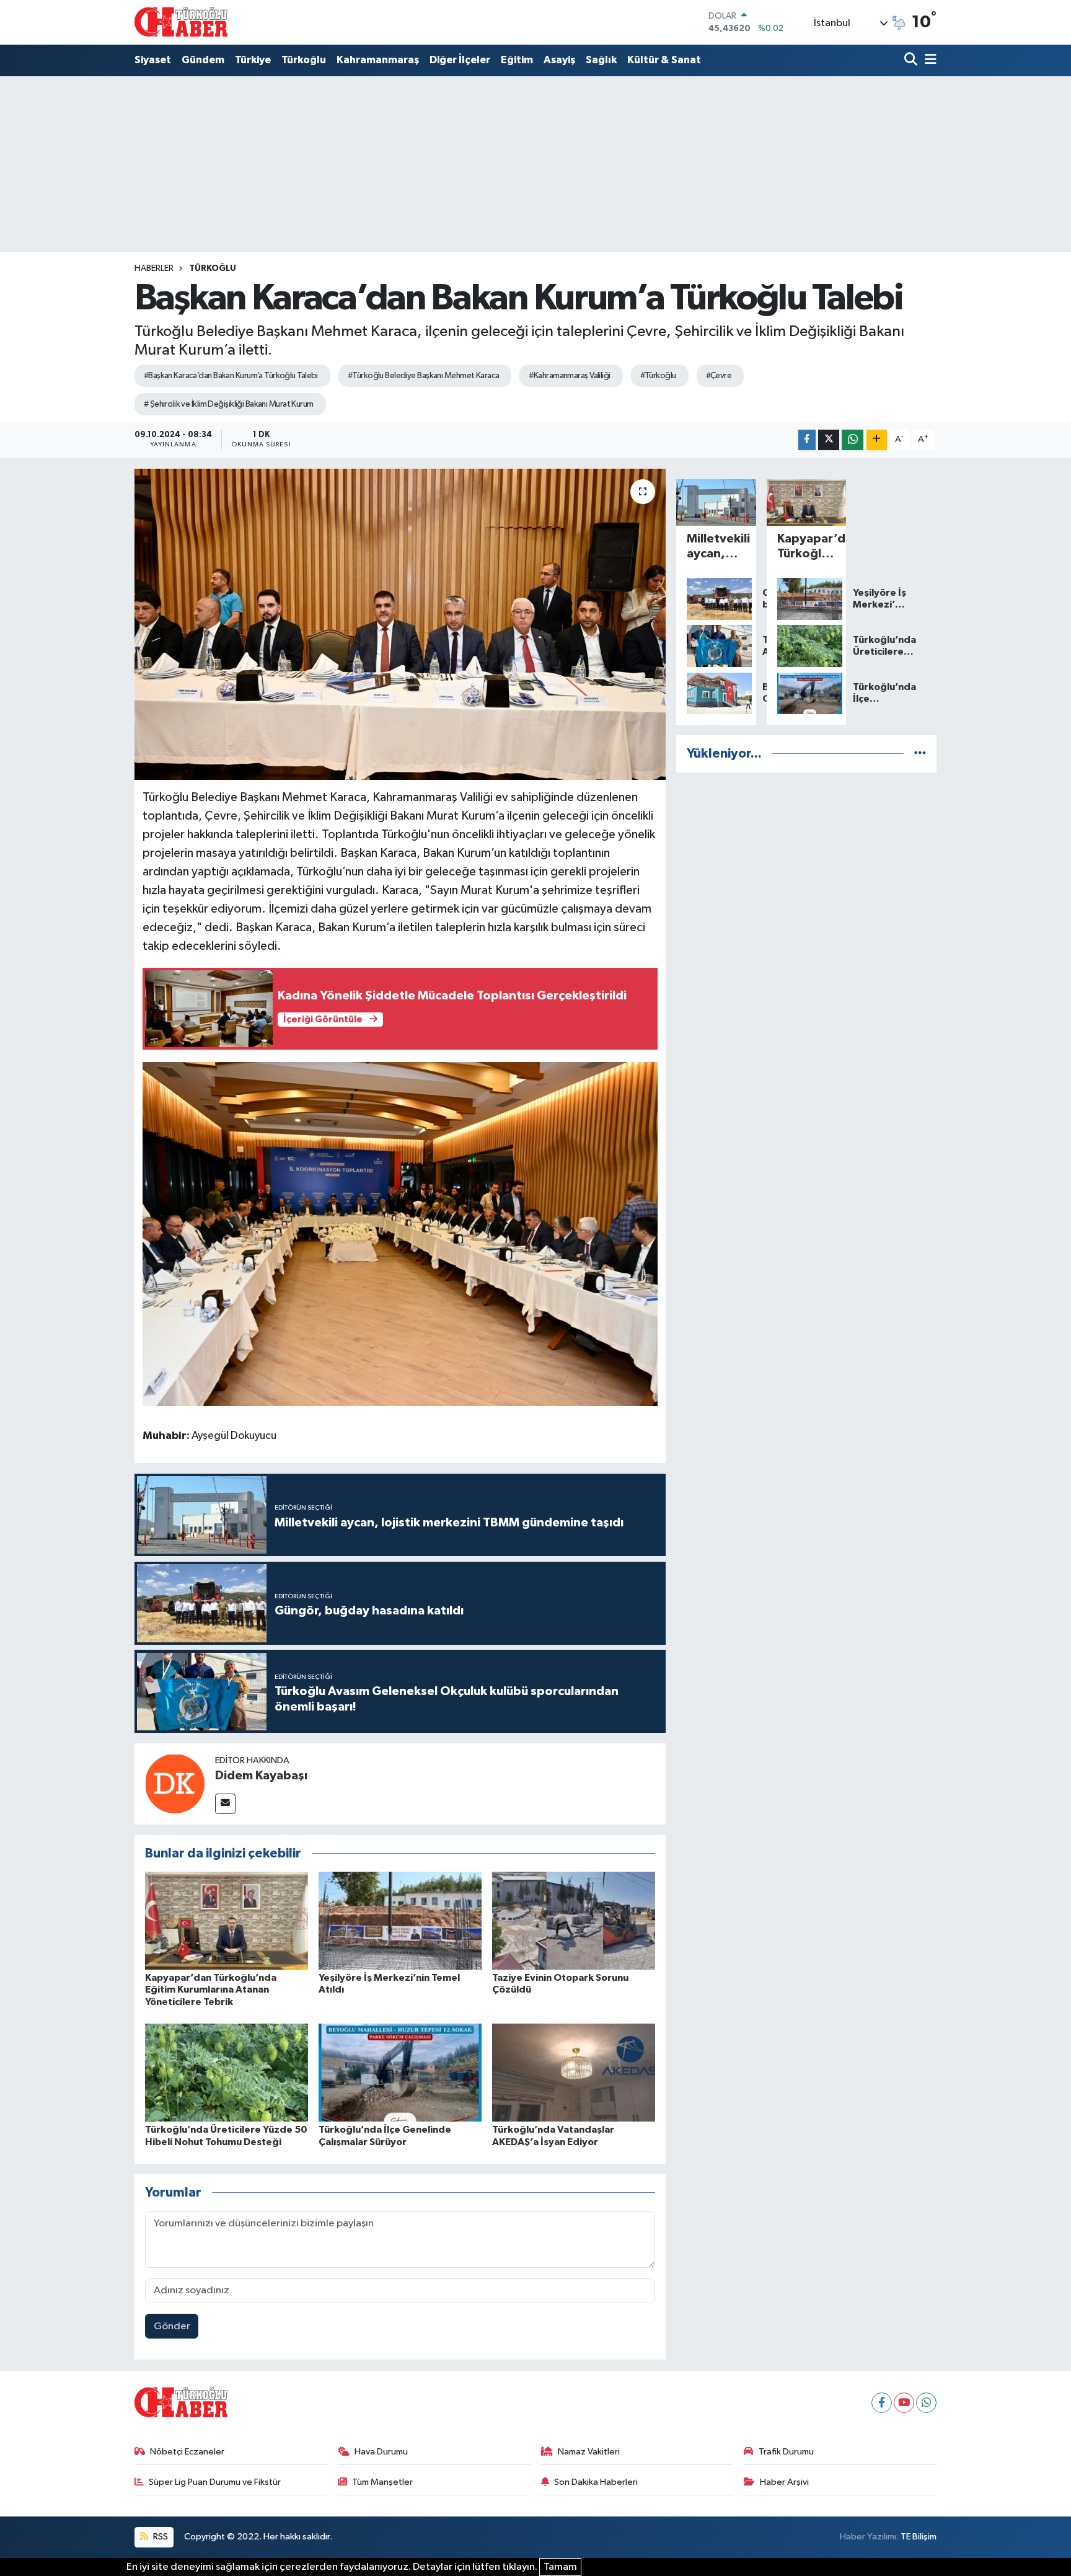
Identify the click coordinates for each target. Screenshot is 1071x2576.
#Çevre (719, 376)
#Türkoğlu (658, 376)
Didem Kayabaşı (261, 1776)
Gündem (203, 60)
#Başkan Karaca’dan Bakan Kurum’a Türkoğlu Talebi (231, 376)
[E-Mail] (225, 1804)
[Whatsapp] (926, 2403)
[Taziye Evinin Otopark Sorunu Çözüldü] (574, 1920)
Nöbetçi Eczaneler (187, 2452)
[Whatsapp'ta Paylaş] (853, 440)
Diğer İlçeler (460, 60)
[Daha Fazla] (877, 440)
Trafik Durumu (786, 2452)
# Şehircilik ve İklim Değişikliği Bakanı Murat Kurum (229, 404)
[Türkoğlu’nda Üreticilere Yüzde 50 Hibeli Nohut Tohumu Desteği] (227, 2072)
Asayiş (559, 60)
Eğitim (517, 60)
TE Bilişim (919, 2537)
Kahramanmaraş (378, 60)
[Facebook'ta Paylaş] (807, 440)
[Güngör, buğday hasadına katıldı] (716, 599)
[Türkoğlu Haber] (181, 22)
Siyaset (153, 60)
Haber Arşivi (784, 2482)
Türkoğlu (304, 60)
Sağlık (601, 60)
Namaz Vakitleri (589, 2452)
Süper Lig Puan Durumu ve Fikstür (215, 2482)
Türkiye (253, 60)
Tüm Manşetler (382, 2482)
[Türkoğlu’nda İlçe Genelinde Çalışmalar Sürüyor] (400, 2072)
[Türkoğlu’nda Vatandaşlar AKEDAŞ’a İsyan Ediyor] (574, 2072)
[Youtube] (904, 2403)
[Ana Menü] (928, 60)
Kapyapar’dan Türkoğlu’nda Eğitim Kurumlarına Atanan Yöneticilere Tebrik (211, 1990)
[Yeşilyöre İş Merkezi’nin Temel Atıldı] (400, 1920)
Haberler (154, 268)
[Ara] (912, 60)
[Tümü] (920, 754)
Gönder (172, 2326)
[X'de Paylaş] (829, 440)
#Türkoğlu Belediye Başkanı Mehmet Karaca (424, 376)
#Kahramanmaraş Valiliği (569, 376)
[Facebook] (882, 2403)
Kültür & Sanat (664, 60)
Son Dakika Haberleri (596, 2482)
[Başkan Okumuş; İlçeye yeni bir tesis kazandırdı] (716, 694)
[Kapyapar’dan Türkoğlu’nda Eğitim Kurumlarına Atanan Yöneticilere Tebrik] (227, 1920)
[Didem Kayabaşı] (175, 1783)
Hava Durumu (381, 2452)
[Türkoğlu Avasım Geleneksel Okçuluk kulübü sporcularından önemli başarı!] (716, 646)
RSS (160, 2537)
